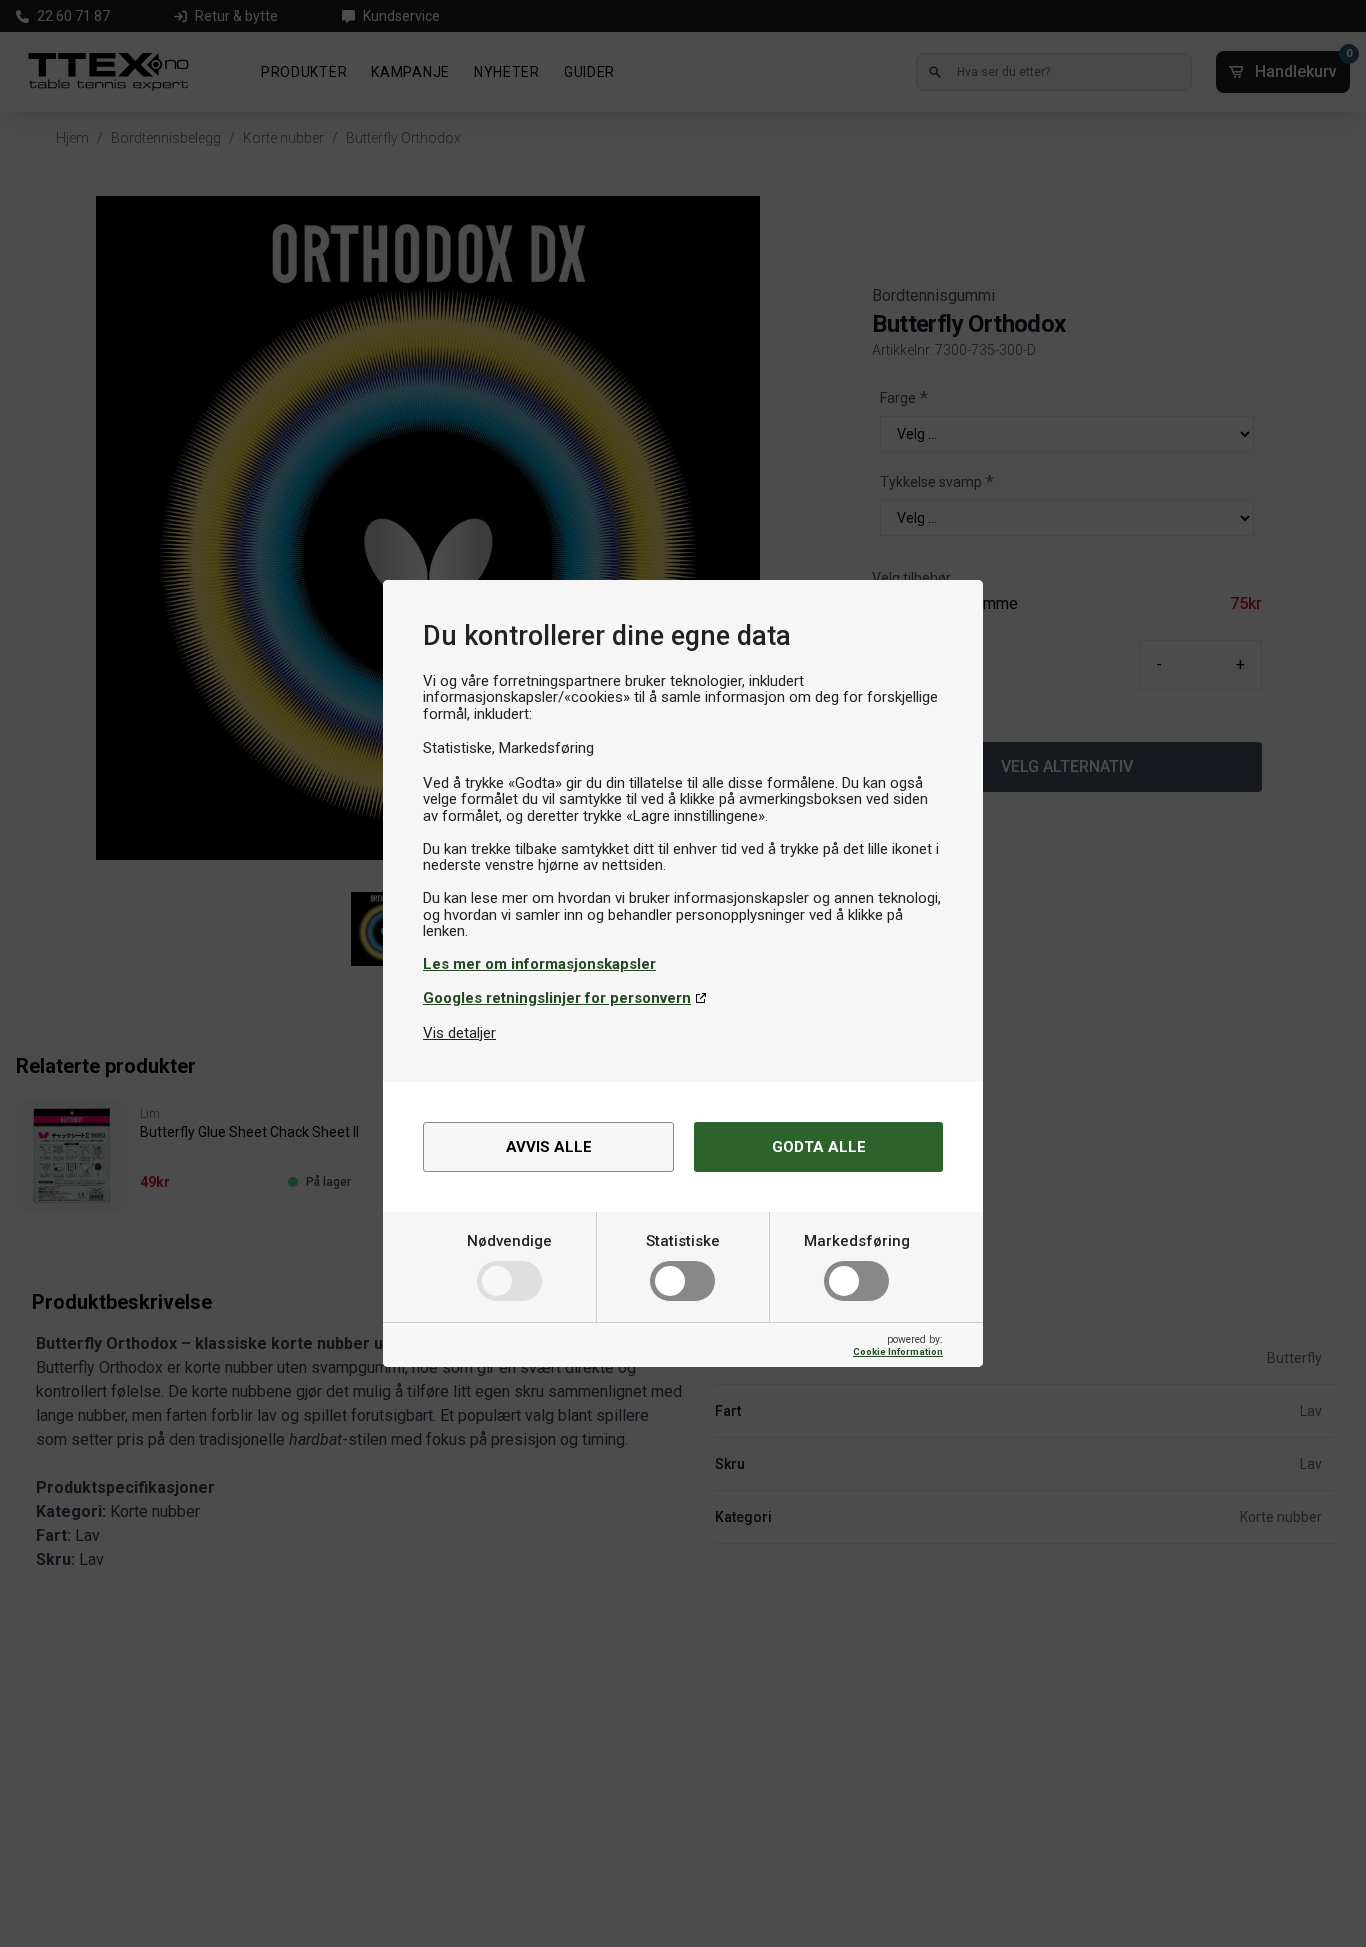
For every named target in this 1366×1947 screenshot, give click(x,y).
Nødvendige (509, 1241)
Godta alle (819, 1147)
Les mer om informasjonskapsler (539, 964)
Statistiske (683, 1241)
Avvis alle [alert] (549, 1147)
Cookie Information (898, 1351)
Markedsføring (857, 1241)
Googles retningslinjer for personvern (557, 998)
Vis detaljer (459, 1033)
